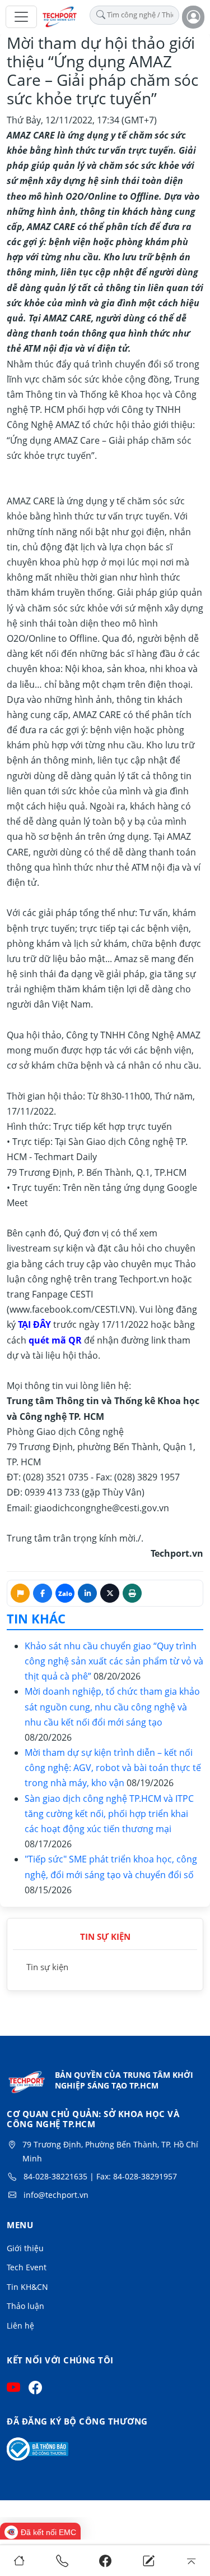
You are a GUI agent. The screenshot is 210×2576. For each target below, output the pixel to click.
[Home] (19, 2561)
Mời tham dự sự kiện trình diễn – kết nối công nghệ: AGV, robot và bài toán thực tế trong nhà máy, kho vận (113, 1768)
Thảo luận (25, 2306)
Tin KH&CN (27, 2287)
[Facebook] (105, 2561)
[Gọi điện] (62, 2561)
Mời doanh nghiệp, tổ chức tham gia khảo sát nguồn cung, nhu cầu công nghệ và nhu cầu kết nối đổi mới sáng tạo (112, 1706)
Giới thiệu (25, 2248)
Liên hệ (20, 2326)
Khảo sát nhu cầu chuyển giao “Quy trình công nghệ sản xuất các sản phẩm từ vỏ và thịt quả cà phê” (114, 1661)
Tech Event (27, 2267)
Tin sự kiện (47, 1967)
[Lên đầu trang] (191, 2561)
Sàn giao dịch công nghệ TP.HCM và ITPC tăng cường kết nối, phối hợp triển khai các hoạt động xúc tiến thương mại (109, 1814)
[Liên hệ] (148, 2561)
